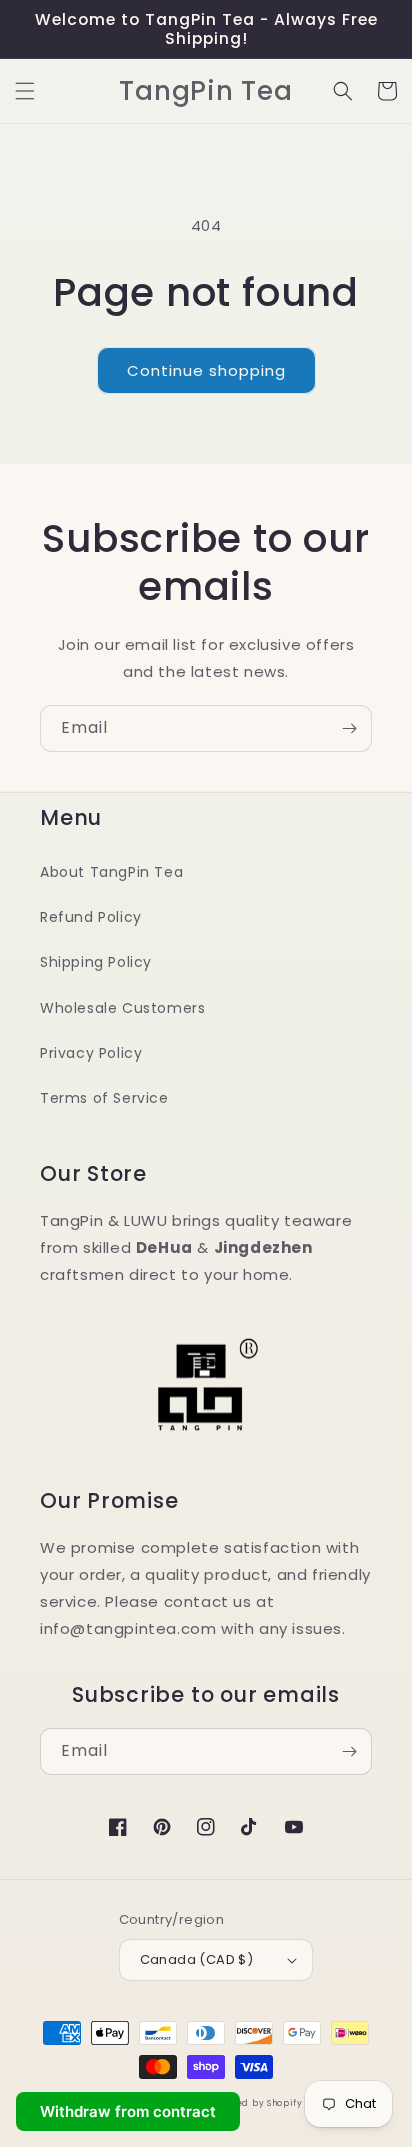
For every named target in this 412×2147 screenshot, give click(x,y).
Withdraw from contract (128, 2111)
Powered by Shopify (255, 2103)
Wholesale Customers (122, 1008)
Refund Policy (91, 917)
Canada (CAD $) (197, 1959)
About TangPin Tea (111, 872)
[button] (25, 91)
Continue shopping (206, 370)
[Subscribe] (349, 728)
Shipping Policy (96, 962)
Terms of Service (104, 1098)
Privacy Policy (91, 1053)
